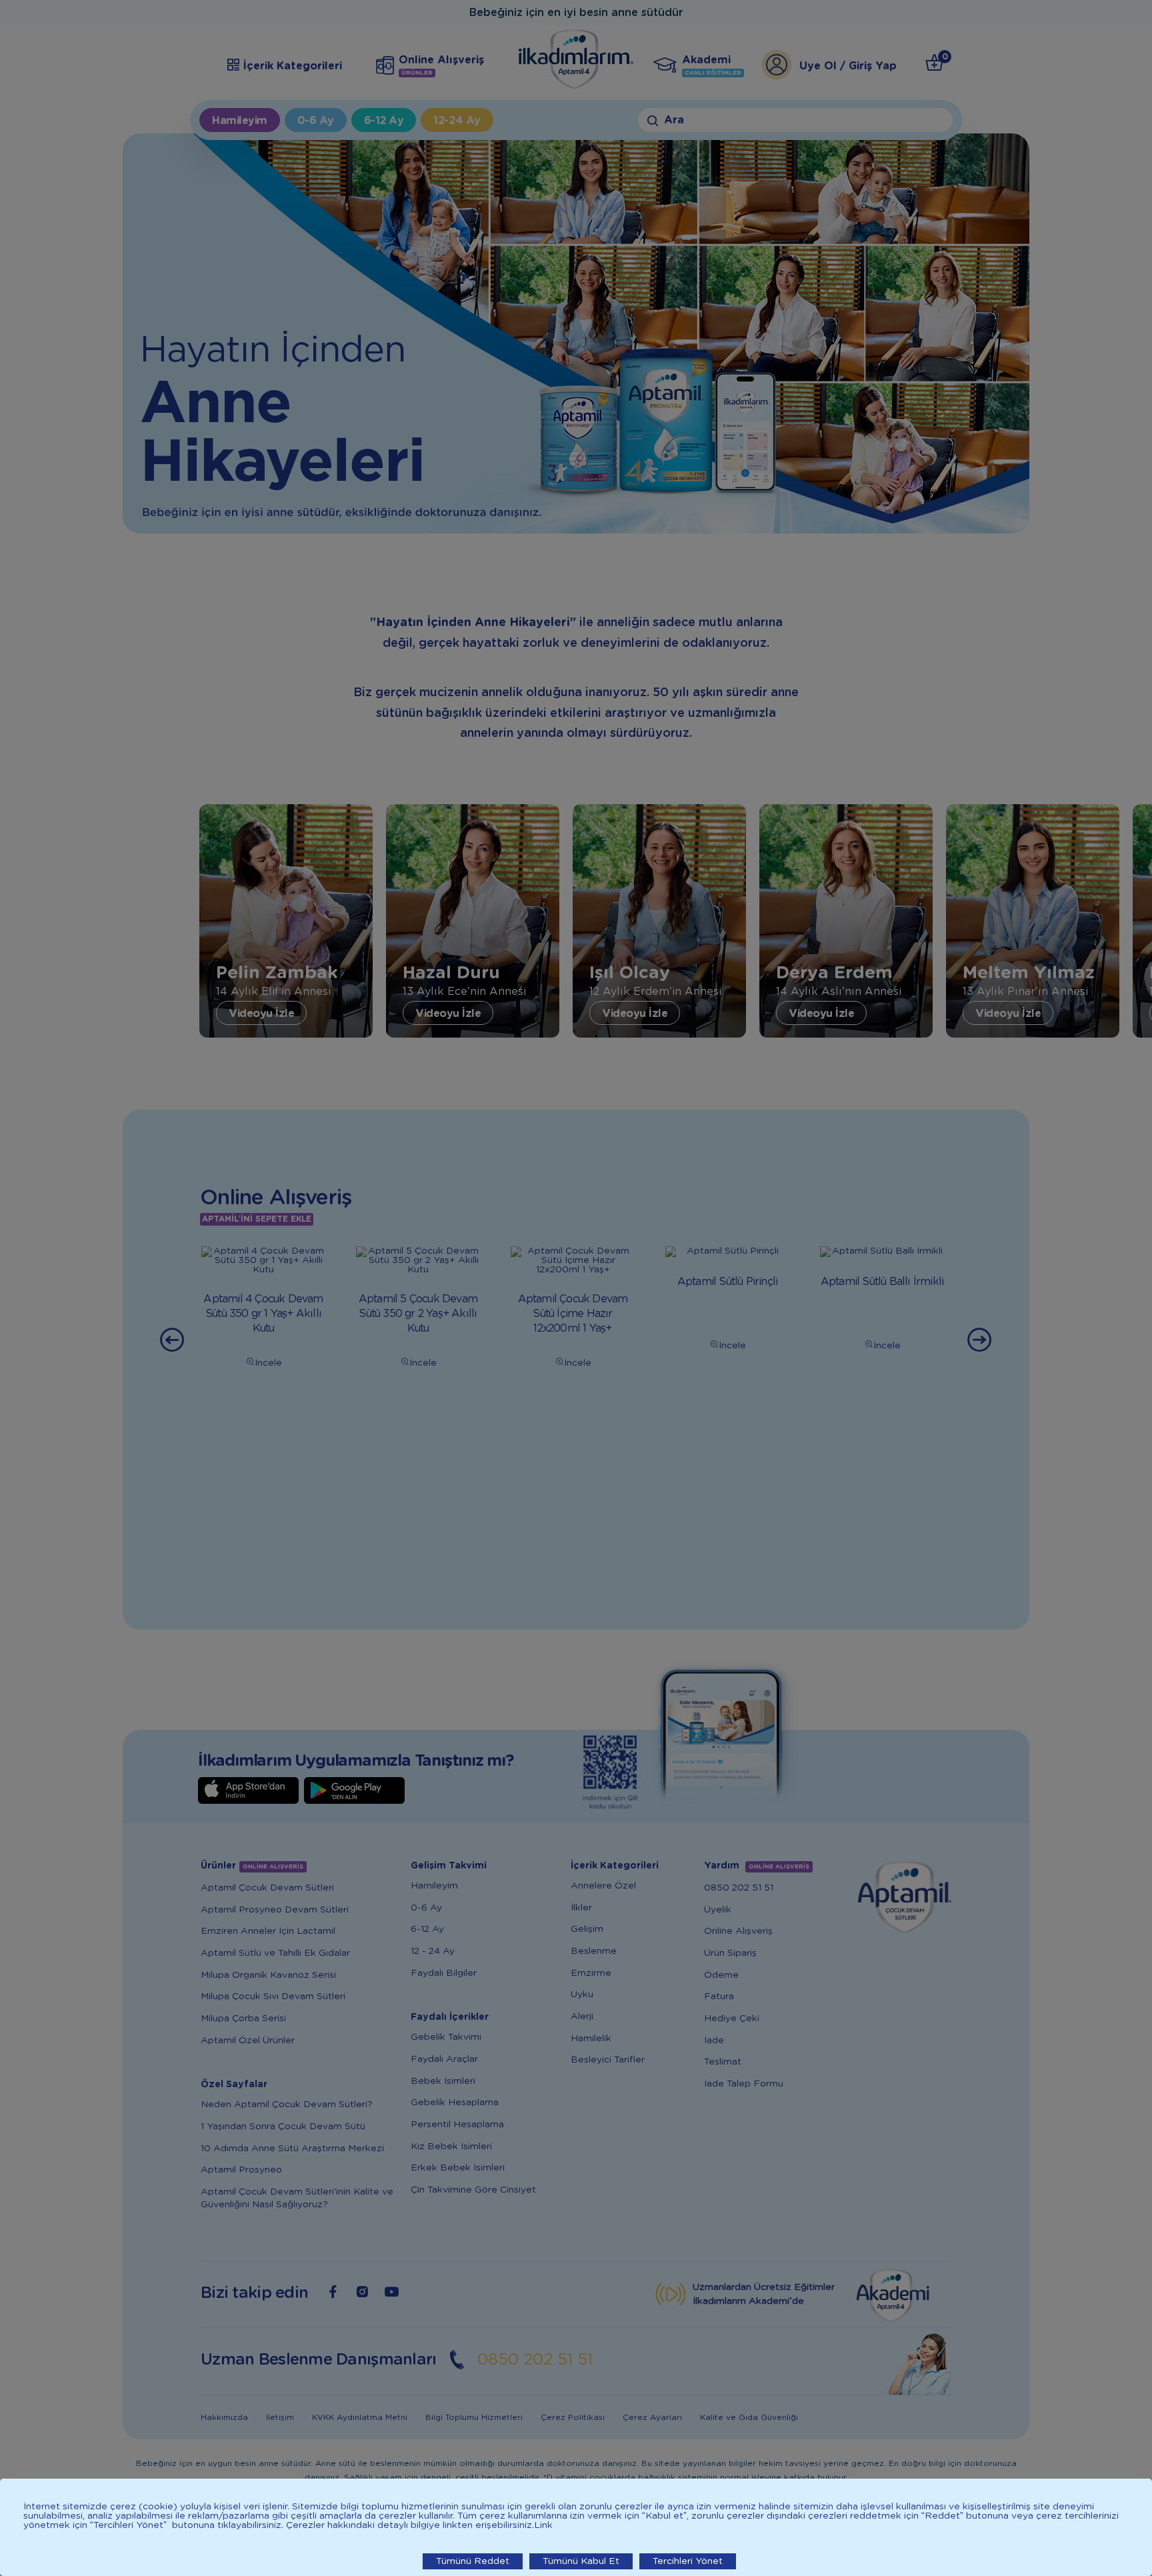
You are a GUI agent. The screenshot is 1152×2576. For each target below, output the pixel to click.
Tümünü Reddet (473, 2561)
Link (543, 2525)
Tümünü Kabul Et (581, 2561)
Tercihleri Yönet (688, 2561)
